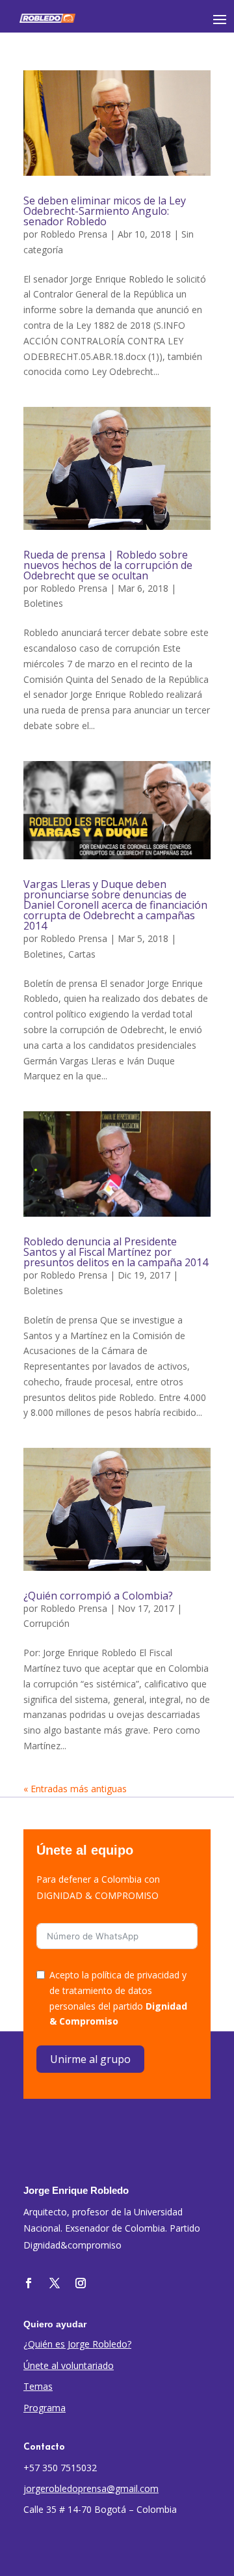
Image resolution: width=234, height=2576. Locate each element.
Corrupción (46, 1623)
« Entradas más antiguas (75, 1789)
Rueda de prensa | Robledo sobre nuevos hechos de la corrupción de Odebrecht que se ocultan (108, 565)
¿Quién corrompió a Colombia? (98, 1596)
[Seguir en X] (55, 2283)
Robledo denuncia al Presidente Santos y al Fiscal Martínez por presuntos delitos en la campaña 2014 (116, 1252)
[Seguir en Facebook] (29, 2283)
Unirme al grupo (90, 2059)
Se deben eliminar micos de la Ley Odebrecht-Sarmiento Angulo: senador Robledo (105, 211)
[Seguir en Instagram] (81, 2283)
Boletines (43, 603)
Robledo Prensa (74, 234)
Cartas (82, 954)
